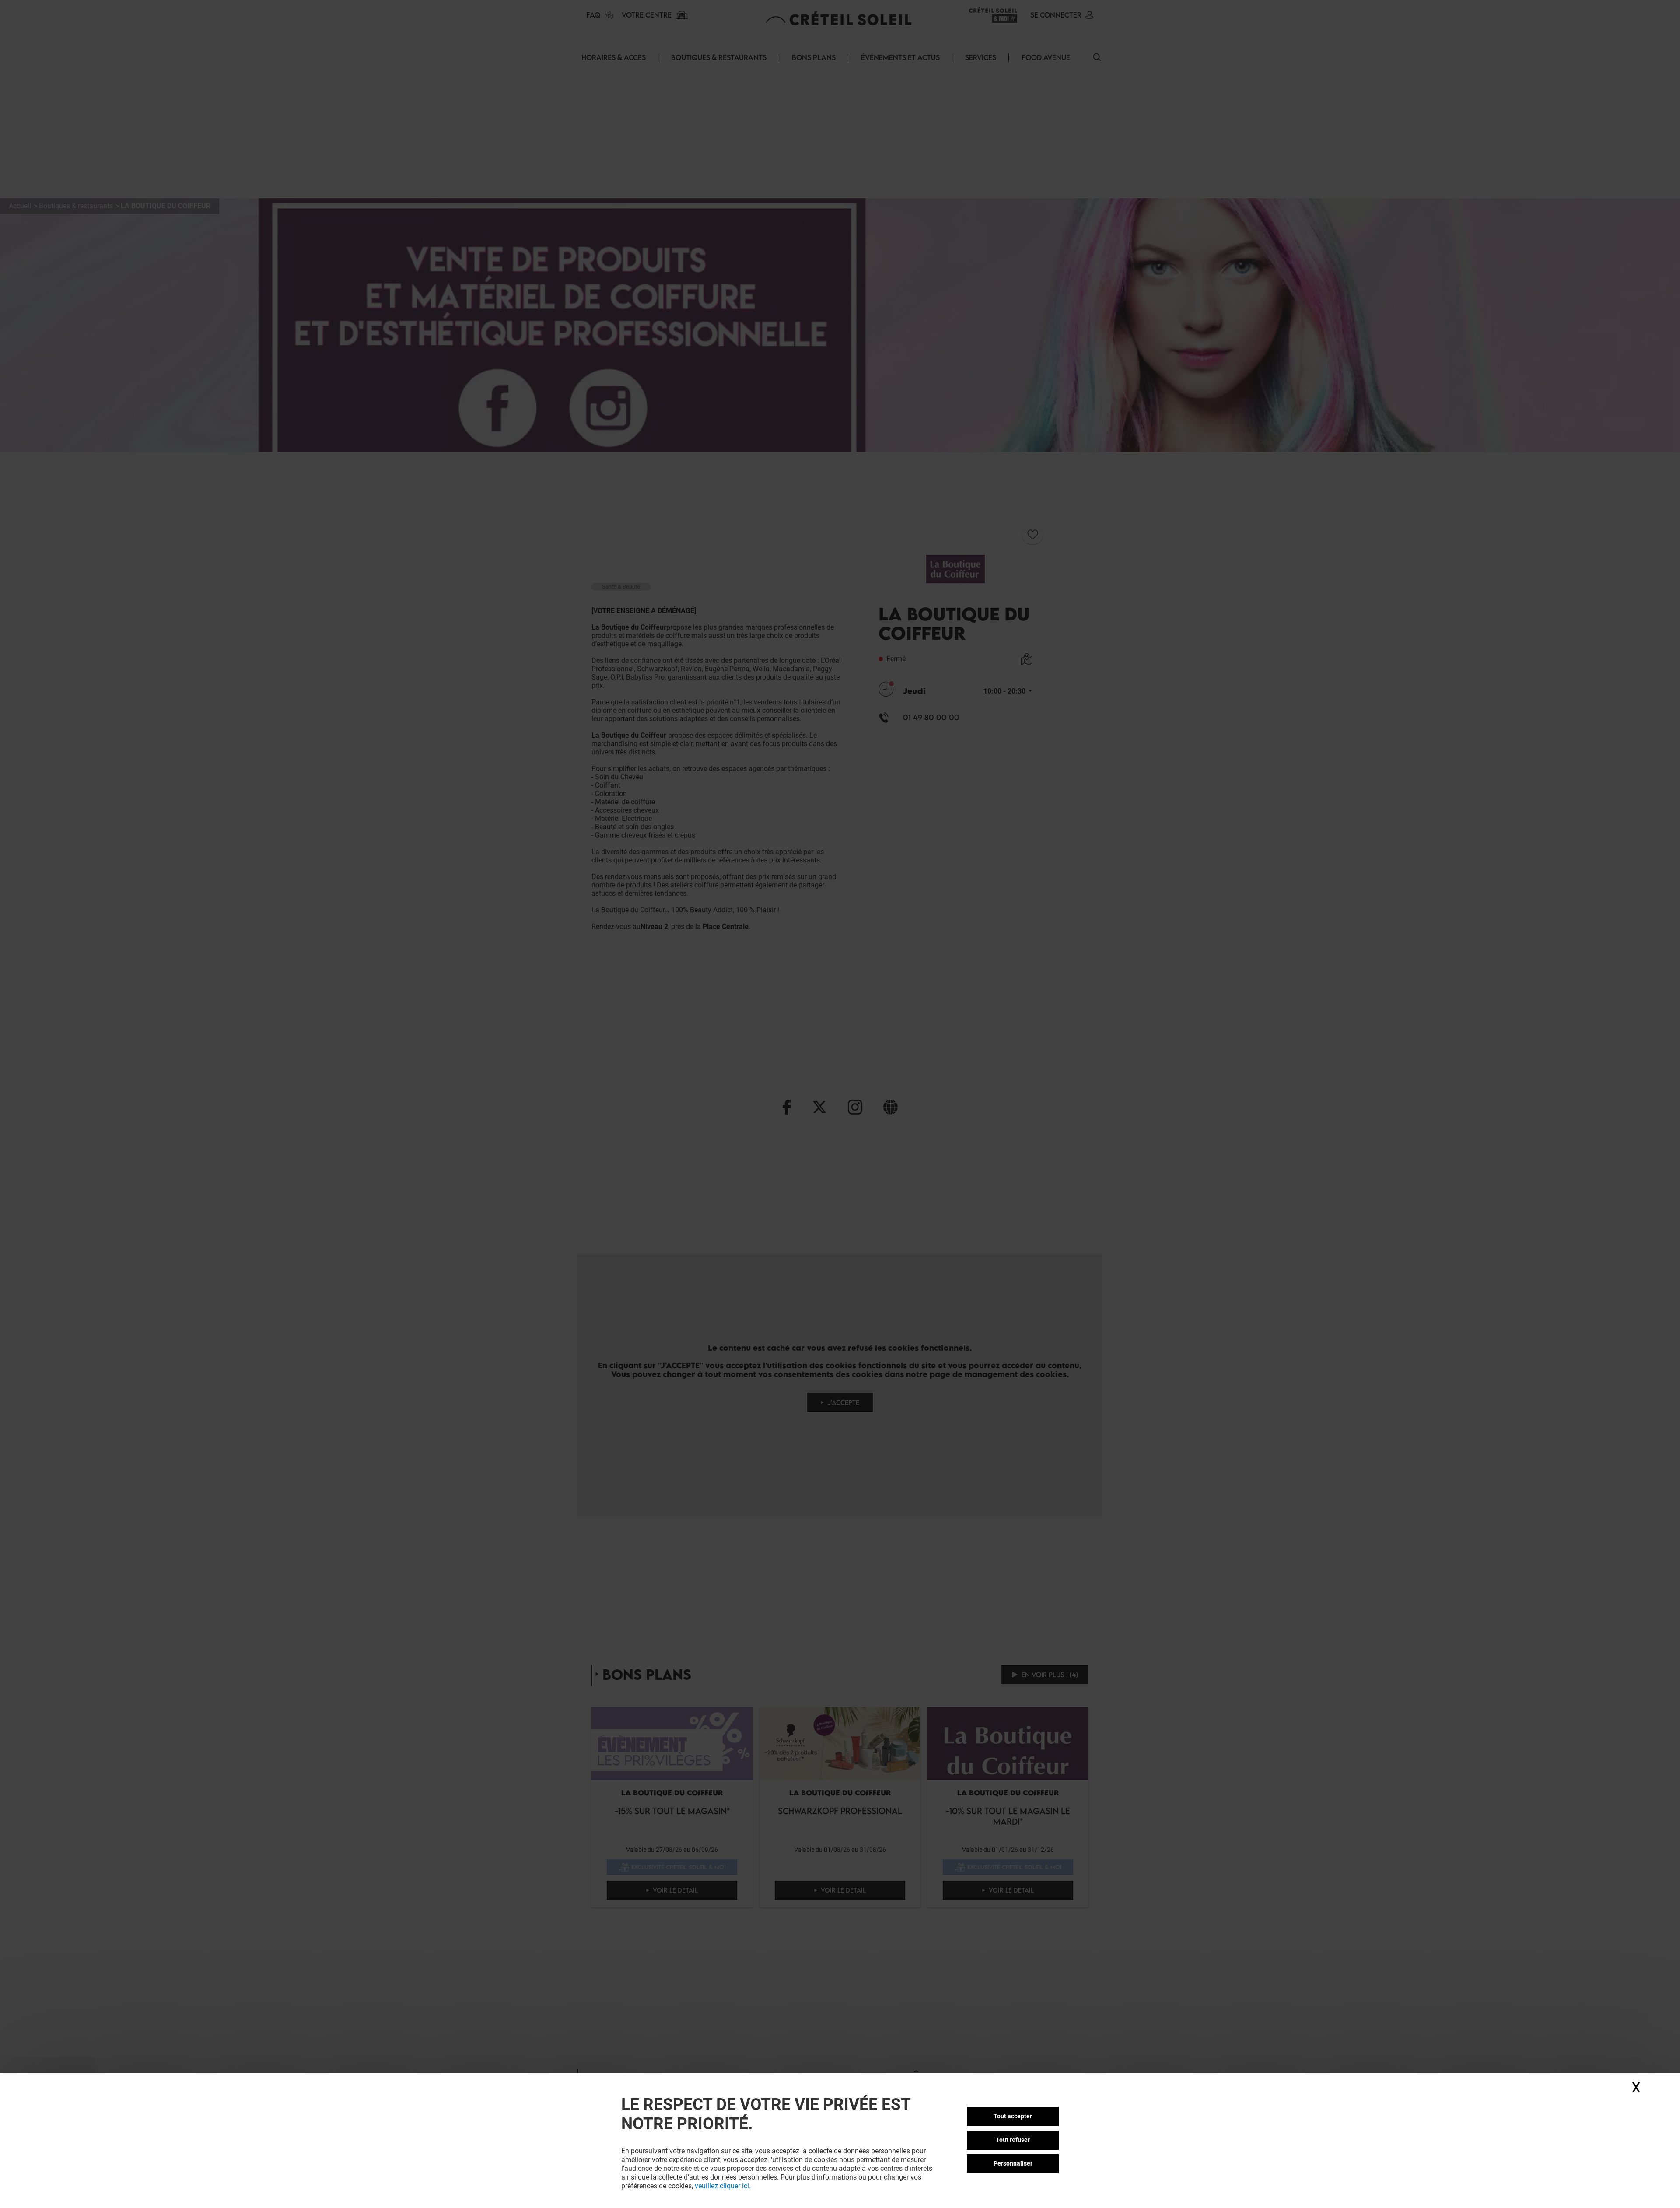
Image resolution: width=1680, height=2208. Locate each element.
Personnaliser (1013, 2163)
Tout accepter (1013, 2116)
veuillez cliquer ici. (723, 2186)
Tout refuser (1013, 2140)
